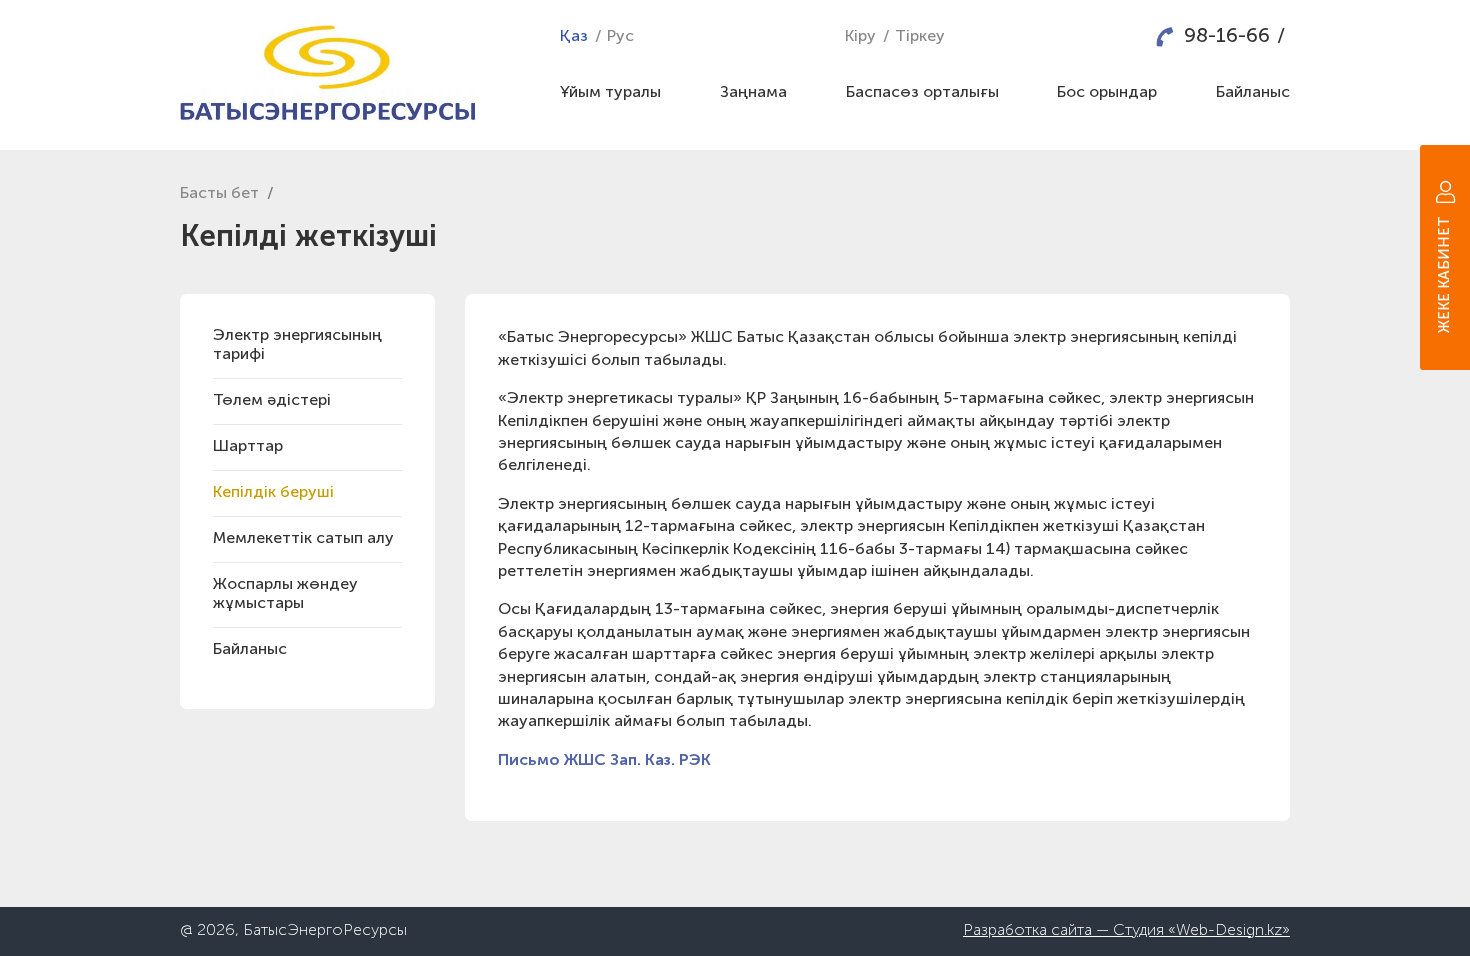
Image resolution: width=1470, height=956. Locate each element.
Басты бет (219, 194)
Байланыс (250, 650)
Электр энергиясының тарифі (297, 345)
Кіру (860, 37)
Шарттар (248, 447)
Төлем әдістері (272, 401)
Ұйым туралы (610, 93)
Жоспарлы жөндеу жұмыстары (285, 594)
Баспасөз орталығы (922, 93)
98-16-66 (1227, 37)
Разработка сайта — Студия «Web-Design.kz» (1126, 931)
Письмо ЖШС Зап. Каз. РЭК (604, 761)
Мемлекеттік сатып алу (303, 539)
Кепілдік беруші (273, 493)
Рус (620, 37)
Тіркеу (920, 37)
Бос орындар (1107, 93)
